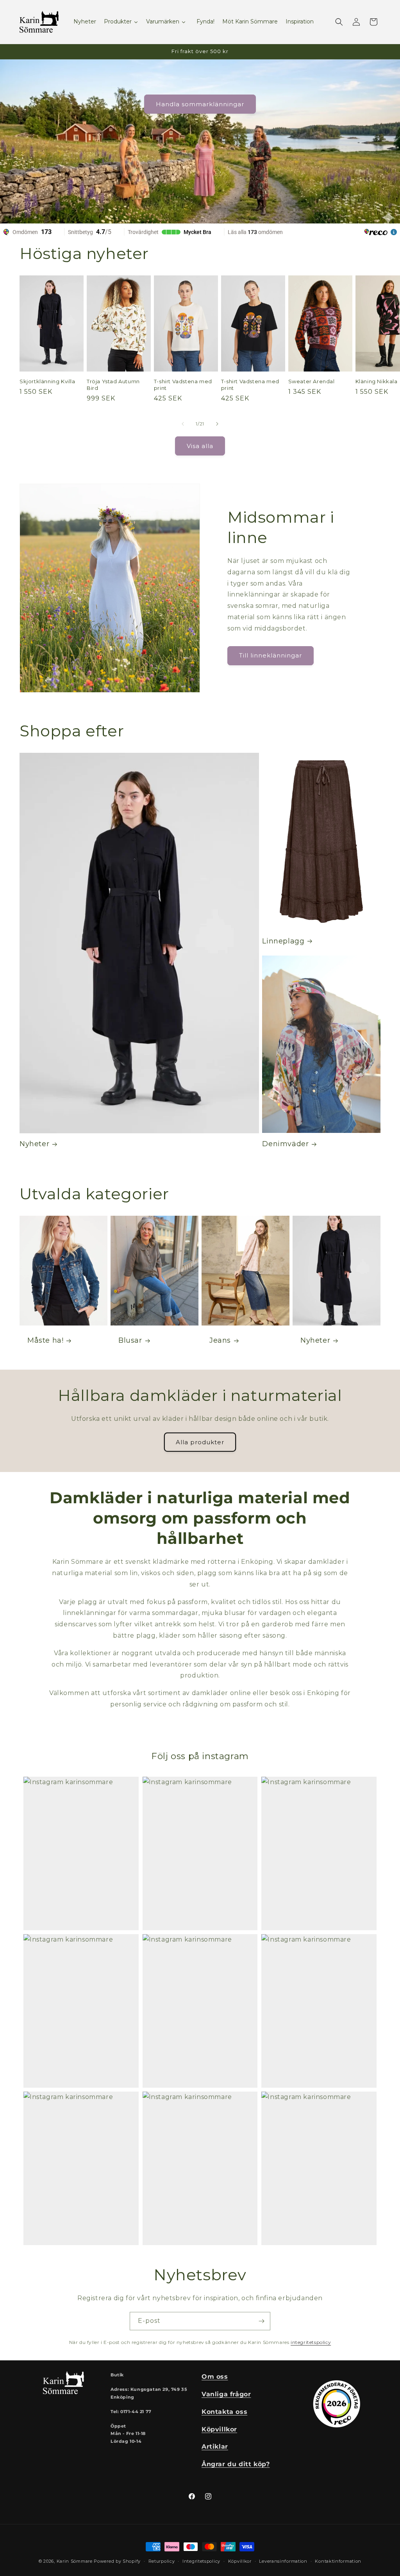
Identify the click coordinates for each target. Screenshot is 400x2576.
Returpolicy (162, 2561)
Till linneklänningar (271, 655)
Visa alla (200, 446)
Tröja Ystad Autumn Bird (113, 385)
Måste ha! (45, 1340)
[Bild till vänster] (183, 424)
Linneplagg (283, 941)
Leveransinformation (283, 2561)
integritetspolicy (311, 2342)
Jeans (220, 1340)
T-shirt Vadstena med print (183, 385)
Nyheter (34, 1144)
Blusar (130, 1340)
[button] (339, 22)
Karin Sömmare (75, 2561)
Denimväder (285, 1144)
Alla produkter (200, 1442)
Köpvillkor (240, 2561)
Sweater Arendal (312, 381)
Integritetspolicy (201, 2561)
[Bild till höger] (217, 424)
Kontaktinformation (338, 2561)
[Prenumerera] (261, 2321)
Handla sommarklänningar (200, 104)
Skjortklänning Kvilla (47, 381)
